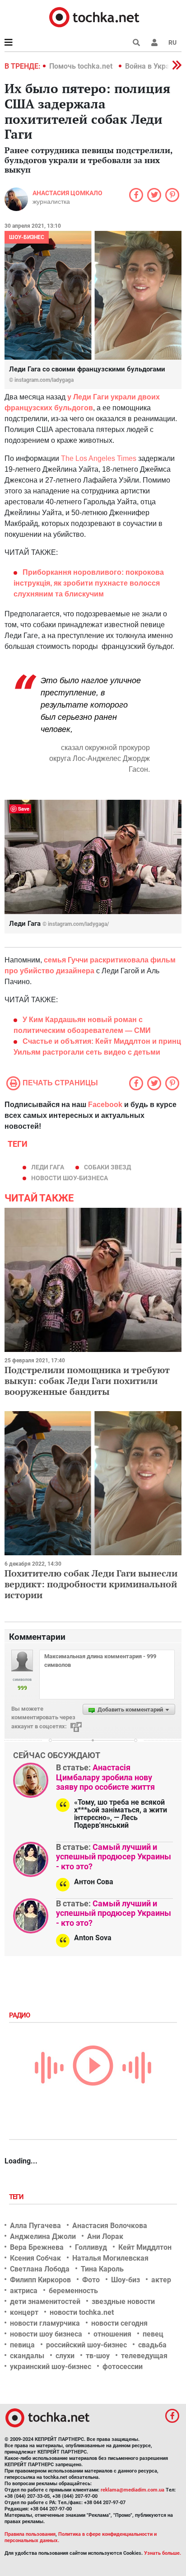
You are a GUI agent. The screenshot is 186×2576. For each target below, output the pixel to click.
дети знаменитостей (45, 2302)
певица (22, 2345)
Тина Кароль (102, 2269)
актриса (24, 2291)
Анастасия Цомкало (67, 193)
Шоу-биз (126, 2280)
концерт (24, 2312)
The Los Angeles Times (99, 458)
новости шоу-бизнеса (70, 1178)
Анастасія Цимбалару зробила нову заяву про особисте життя (105, 1777)
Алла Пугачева (35, 2226)
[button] (154, 42)
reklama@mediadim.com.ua (133, 2490)
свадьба (152, 2345)
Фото (91, 2280)
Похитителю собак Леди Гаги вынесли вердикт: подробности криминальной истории (91, 1584)
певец (153, 2334)
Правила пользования (30, 2534)
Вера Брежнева (37, 2247)
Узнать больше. (163, 2553)
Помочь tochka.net (82, 66)
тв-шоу (98, 2356)
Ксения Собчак (35, 2258)
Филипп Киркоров (40, 2280)
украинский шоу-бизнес (51, 2367)
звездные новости (123, 2302)
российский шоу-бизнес (86, 2345)
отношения (112, 2334)
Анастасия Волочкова (110, 2226)
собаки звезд (107, 1167)
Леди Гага (48, 1167)
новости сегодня (119, 2323)
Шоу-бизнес (27, 237)
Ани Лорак (105, 2236)
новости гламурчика (45, 2323)
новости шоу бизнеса (46, 2334)
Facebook (105, 1105)
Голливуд (91, 2247)
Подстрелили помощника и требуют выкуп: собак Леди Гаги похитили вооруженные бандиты (87, 1381)
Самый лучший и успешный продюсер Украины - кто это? (114, 1857)
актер (161, 2280)
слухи (65, 2356)
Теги (17, 2197)
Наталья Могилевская (110, 2258)
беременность (73, 2291)
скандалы (27, 2356)
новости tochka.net (82, 2312)
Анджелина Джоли (43, 2236)
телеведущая (144, 2356)
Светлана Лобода (40, 2269)
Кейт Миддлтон (145, 2247)
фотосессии (123, 2367)
